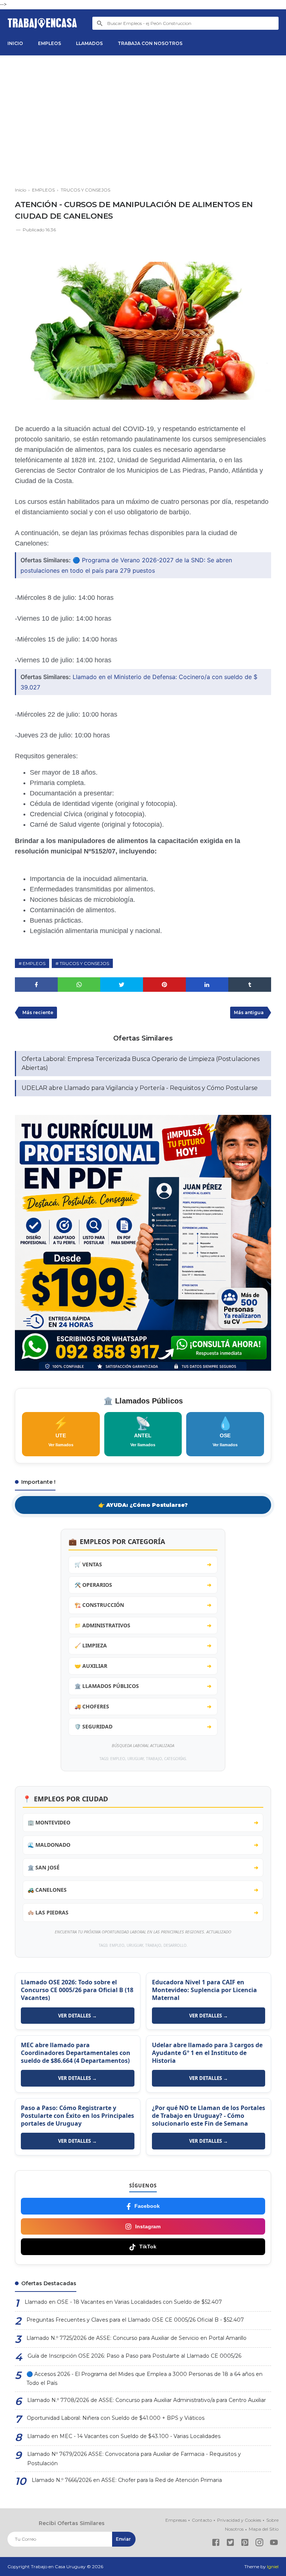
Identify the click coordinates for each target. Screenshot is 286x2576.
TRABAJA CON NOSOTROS (150, 43)
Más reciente (38, 1012)
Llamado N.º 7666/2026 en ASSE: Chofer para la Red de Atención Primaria (127, 2480)
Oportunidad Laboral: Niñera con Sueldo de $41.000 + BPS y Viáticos (116, 2418)
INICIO (15, 43)
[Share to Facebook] (36, 985)
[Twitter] (230, 2544)
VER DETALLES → (77, 2016)
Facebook (147, 2206)
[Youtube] (274, 2544)
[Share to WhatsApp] (79, 985)
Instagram (148, 2226)
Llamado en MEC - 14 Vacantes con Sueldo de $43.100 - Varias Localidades (124, 2436)
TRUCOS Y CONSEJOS (84, 963)
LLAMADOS (89, 43)
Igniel (273, 2567)
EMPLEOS (50, 43)
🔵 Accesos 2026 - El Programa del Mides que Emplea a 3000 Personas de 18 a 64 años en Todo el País (144, 2379)
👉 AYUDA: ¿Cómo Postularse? (143, 1505)
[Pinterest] (245, 2544)
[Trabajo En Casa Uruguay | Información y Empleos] (42, 23)
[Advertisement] (143, 122)
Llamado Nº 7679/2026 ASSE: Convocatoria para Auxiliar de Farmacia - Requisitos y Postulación (134, 2459)
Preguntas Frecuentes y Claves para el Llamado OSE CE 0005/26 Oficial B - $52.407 (135, 2320)
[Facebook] (216, 2544)
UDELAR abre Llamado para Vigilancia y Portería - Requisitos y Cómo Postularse (140, 1088)
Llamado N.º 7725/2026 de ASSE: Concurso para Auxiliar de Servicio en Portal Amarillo (136, 2338)
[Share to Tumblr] (250, 985)
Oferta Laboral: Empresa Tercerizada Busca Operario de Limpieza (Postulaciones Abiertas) (141, 1063)
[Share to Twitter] (122, 985)
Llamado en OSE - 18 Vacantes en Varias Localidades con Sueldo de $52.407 (123, 2302)
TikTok (148, 2247)
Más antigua (249, 1012)
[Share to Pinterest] (164, 985)
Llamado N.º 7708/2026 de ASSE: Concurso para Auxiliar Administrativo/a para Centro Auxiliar (147, 2400)
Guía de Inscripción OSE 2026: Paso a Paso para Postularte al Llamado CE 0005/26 (134, 2356)
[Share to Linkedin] (207, 985)
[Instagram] (259, 2544)
